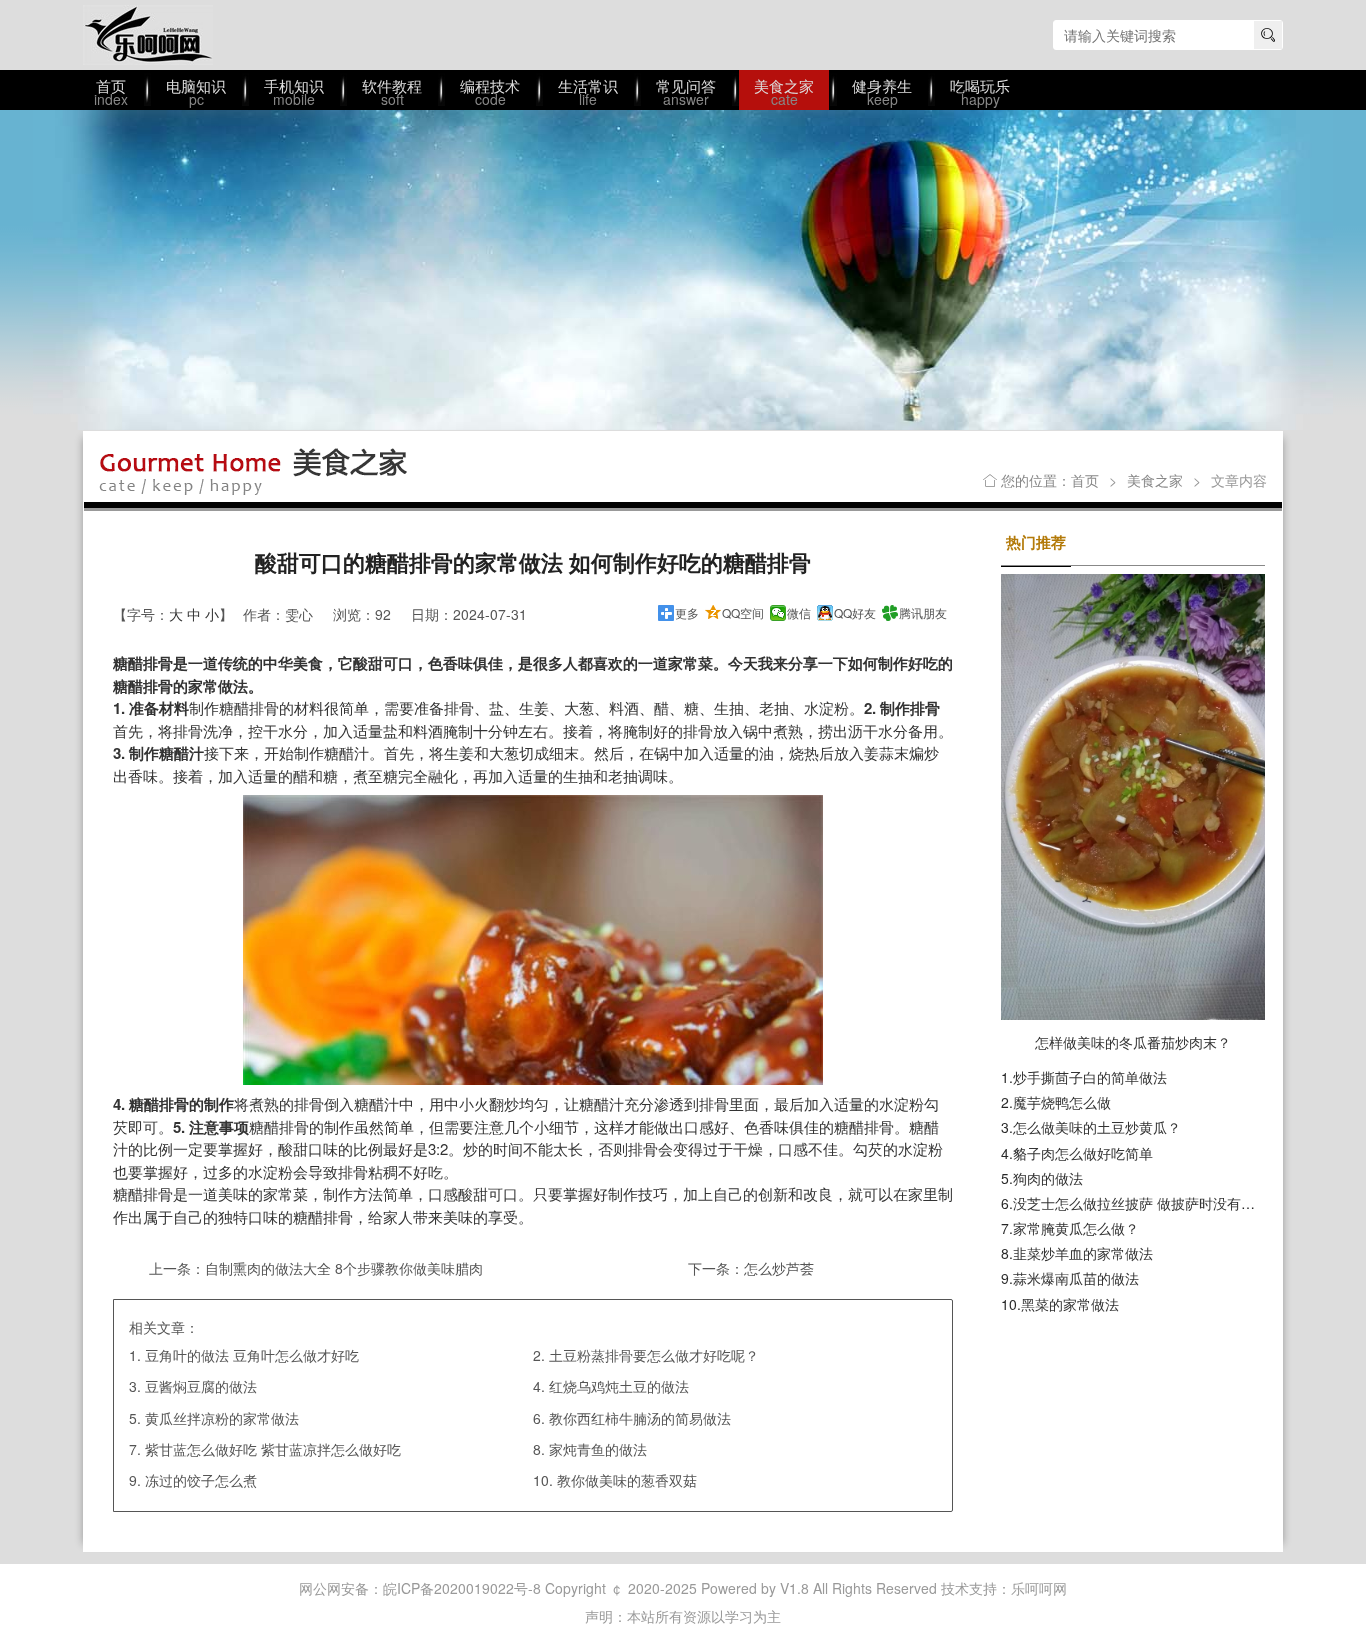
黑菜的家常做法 (1070, 1304)
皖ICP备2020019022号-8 (462, 1588)
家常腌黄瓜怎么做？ (1076, 1228)
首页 (1085, 480)
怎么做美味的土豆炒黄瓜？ (1097, 1127)
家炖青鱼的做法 (598, 1449)
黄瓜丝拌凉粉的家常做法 (222, 1418)
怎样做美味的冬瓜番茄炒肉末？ (1133, 1042)
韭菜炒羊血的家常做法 (1083, 1253)
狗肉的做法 (1048, 1178)
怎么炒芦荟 (779, 1268)
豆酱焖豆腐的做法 (201, 1386)
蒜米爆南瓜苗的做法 (1076, 1278)
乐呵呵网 (148, 35)
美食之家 (1155, 480)
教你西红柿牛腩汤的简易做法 (640, 1418)
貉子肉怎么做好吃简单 (1083, 1153)
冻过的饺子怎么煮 (201, 1480)
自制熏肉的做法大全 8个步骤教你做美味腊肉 (344, 1268)
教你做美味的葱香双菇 (627, 1480)
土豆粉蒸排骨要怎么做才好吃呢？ (654, 1355)
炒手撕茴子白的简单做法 (1090, 1077)
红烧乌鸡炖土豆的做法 (619, 1386)
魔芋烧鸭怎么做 (1062, 1102)
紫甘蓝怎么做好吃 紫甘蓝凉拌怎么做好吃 (273, 1449)
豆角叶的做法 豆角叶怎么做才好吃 (252, 1355)
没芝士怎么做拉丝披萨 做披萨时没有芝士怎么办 (1162, 1203)
